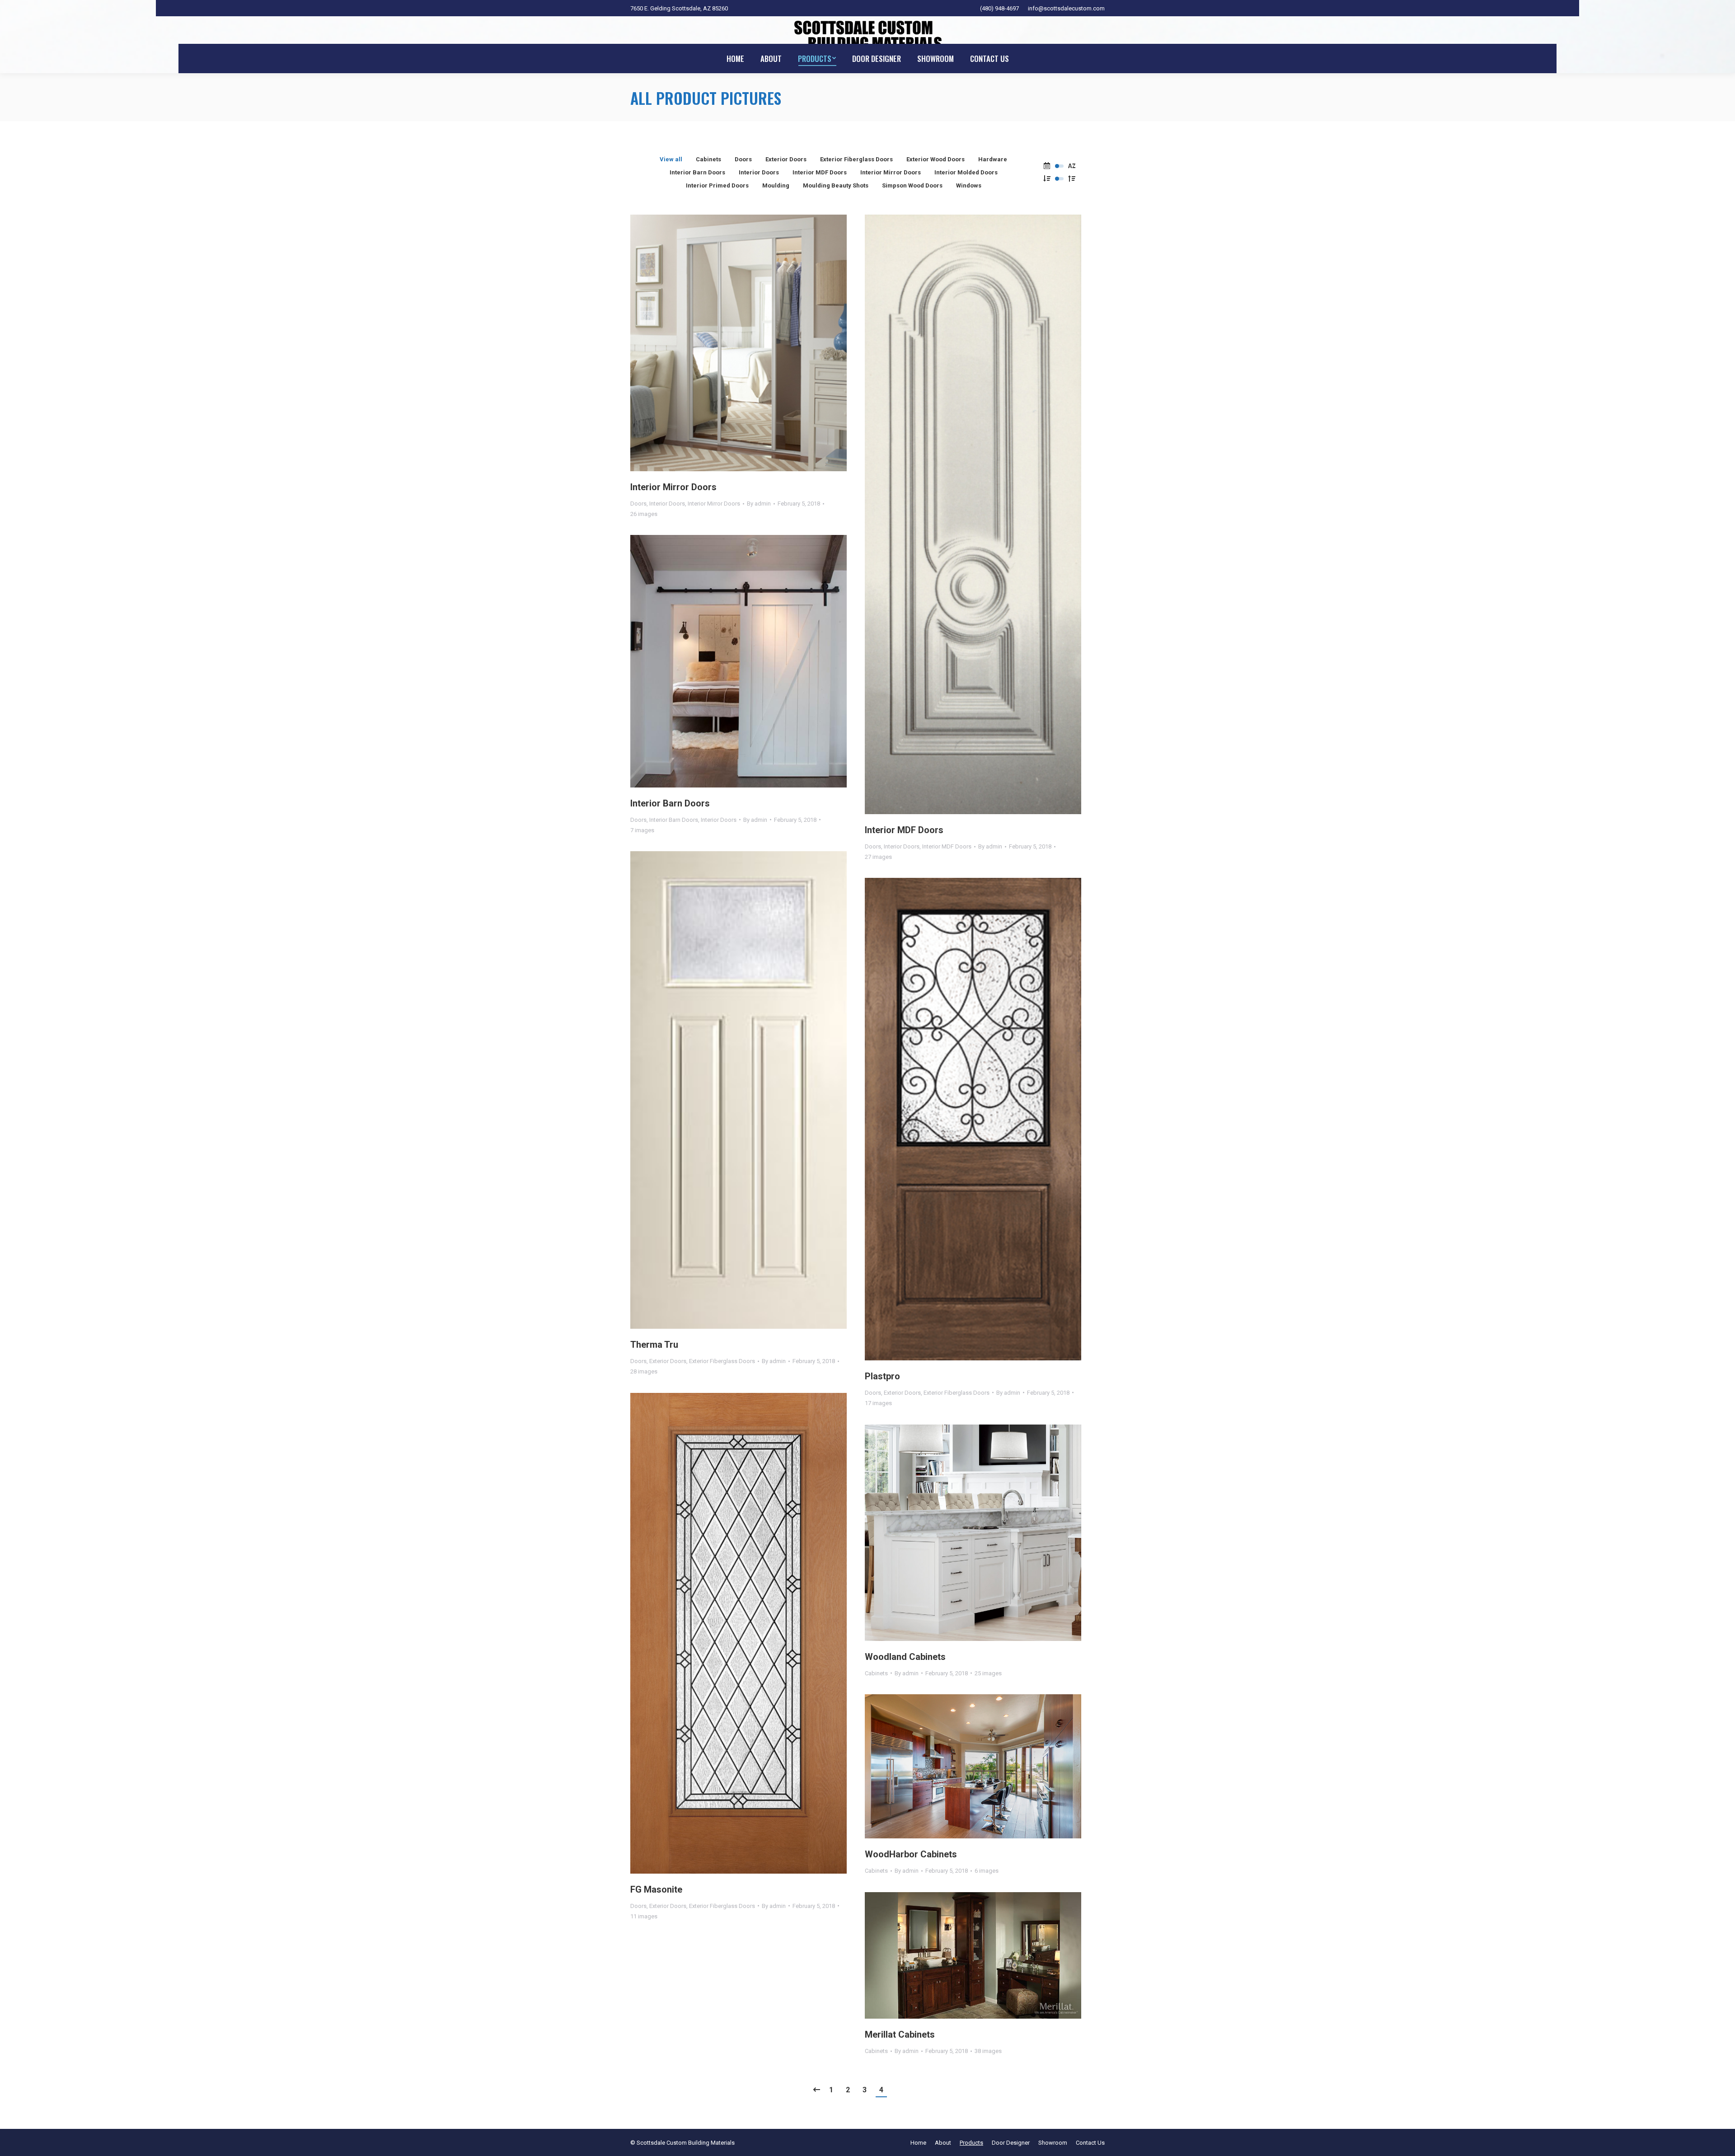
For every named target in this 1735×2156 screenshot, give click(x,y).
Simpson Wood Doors (912, 185)
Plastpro (882, 1376)
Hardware (993, 159)
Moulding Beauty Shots (836, 185)
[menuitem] (735, 59)
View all (671, 159)
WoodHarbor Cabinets (911, 1854)
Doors (743, 159)
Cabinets (708, 159)
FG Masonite (656, 1889)
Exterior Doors (786, 159)
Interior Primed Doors (717, 185)
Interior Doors (759, 172)
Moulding (776, 185)
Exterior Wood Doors (935, 159)
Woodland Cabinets (905, 1657)
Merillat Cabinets (900, 2034)
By (759, 504)
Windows (969, 185)
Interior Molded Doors (966, 172)
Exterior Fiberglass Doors (856, 159)
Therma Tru (654, 1345)
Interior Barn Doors (697, 172)
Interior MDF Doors (820, 172)
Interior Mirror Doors (891, 172)
